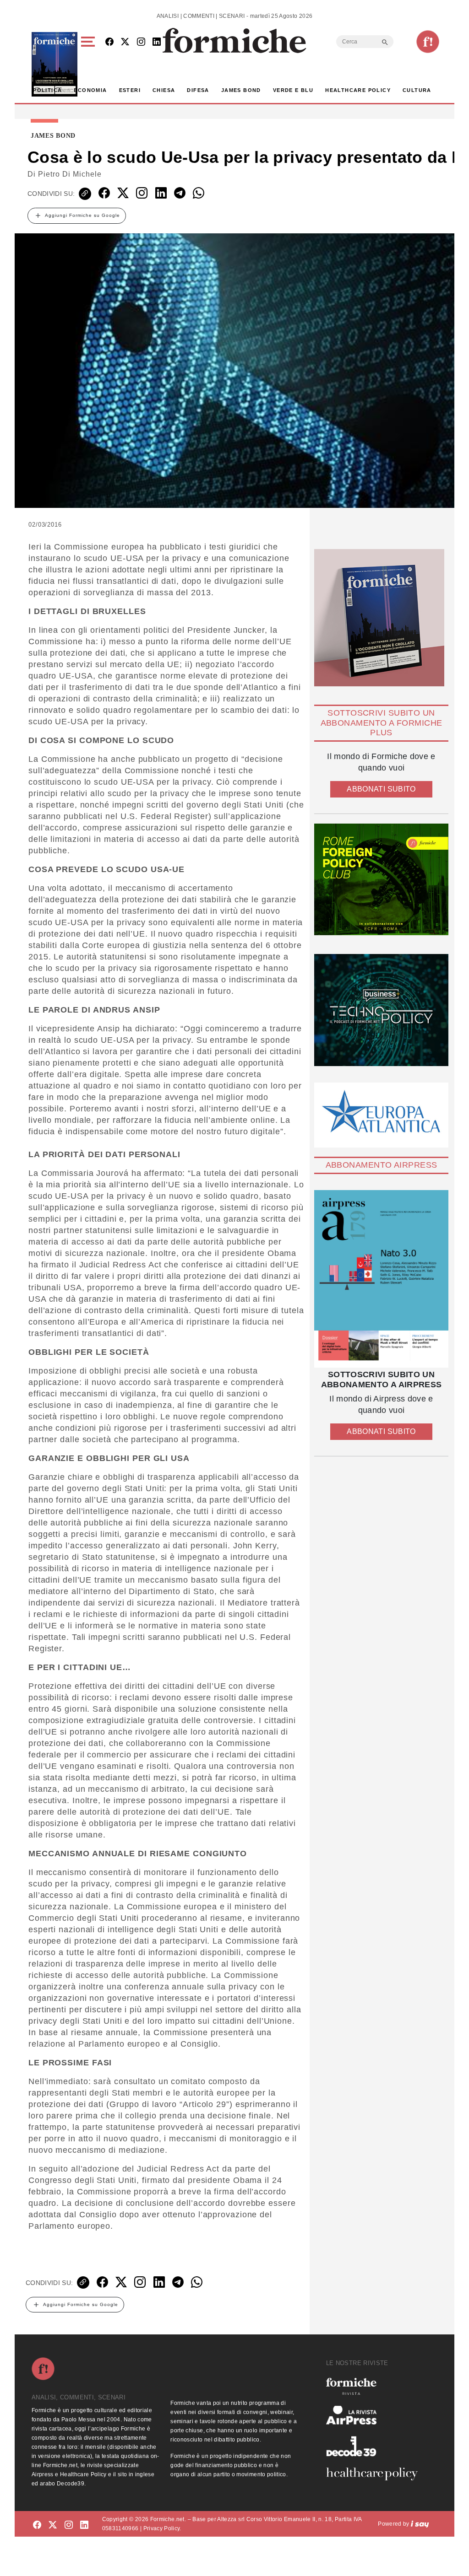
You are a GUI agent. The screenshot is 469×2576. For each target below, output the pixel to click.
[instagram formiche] (69, 2525)
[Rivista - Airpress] (376, 2415)
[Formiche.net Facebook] (109, 42)
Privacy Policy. (162, 2528)
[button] (90, 64)
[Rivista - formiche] (376, 2386)
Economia (90, 90)
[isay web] (420, 2524)
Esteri (130, 90)
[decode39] (376, 2446)
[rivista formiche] (381, 1279)
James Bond (241, 90)
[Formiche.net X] (125, 42)
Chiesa (164, 90)
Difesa (198, 90)
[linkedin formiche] (84, 2525)
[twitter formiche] (53, 2525)
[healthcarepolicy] (376, 2474)
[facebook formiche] (37, 2525)
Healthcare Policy (358, 90)
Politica (47, 90)
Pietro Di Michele (70, 174)
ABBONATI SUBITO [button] (381, 789)
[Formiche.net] (428, 42)
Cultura (417, 90)
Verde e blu (293, 90)
